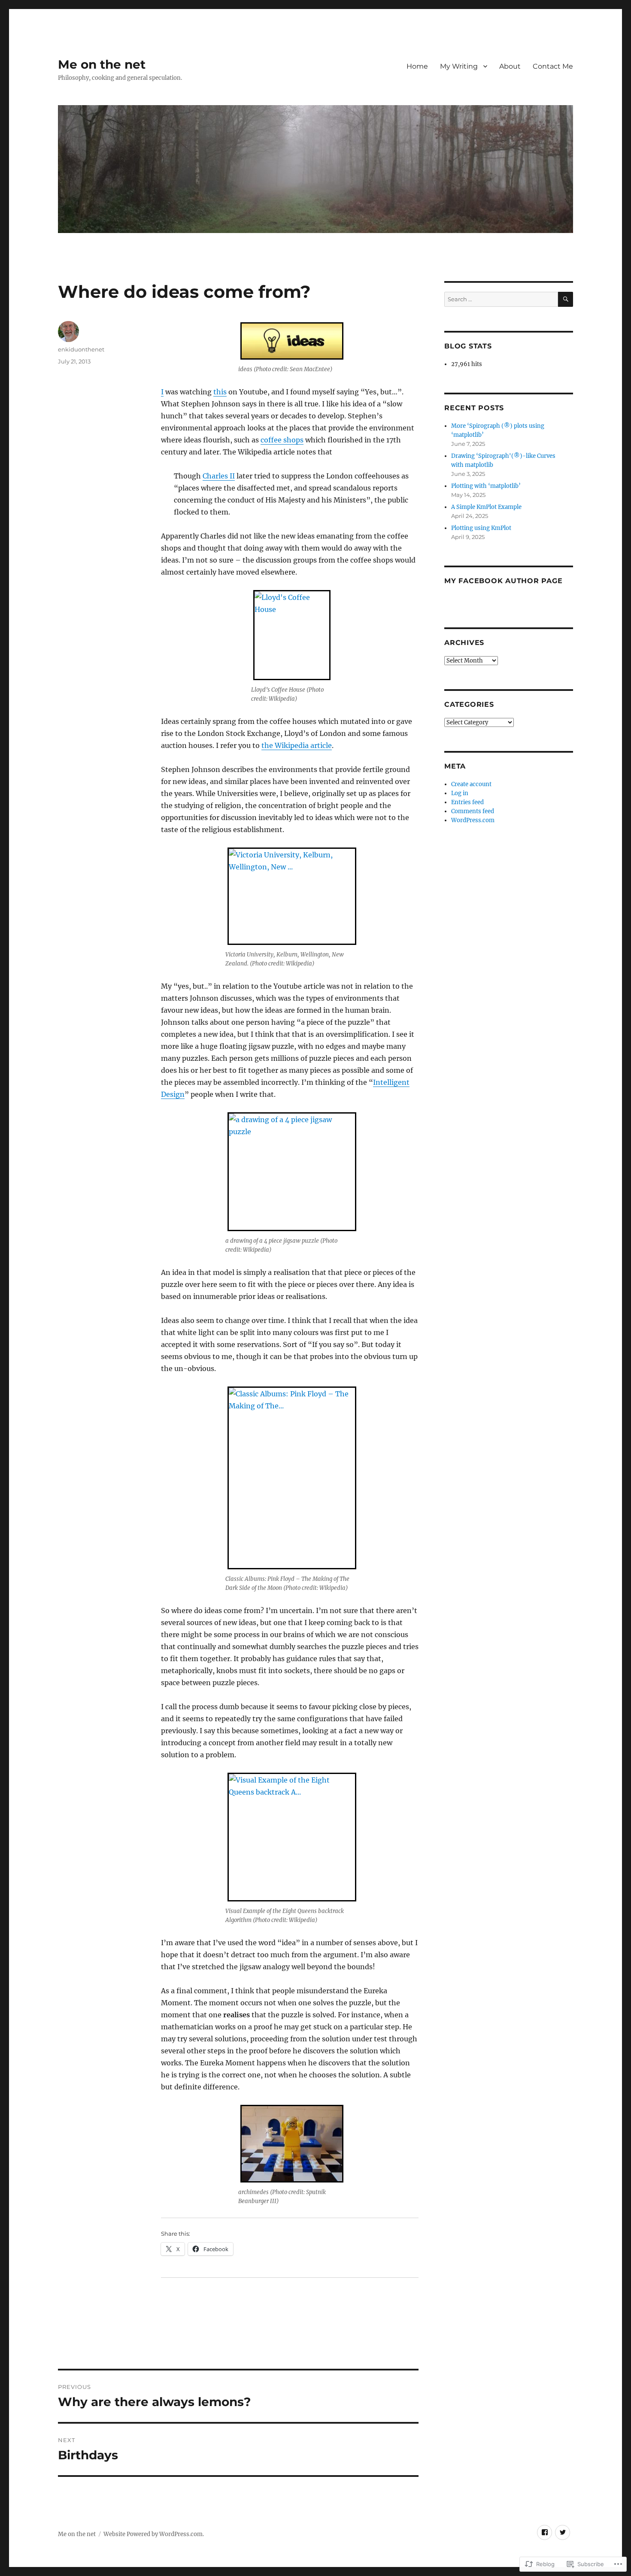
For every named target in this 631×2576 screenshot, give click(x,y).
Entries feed (467, 802)
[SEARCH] (566, 299)
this (220, 392)
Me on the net (102, 64)
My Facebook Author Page (503, 581)
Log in (460, 793)
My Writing (459, 66)
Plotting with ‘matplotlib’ (486, 486)
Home (417, 66)
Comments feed (473, 811)
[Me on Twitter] (563, 2532)
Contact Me (553, 66)
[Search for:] (501, 299)
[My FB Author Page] (545, 2532)
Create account (471, 784)
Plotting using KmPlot (481, 528)
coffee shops (282, 440)
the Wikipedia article (297, 745)
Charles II (219, 476)
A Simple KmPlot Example (486, 507)
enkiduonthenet (81, 349)
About (510, 66)
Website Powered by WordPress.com (153, 2534)
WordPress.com (473, 820)
